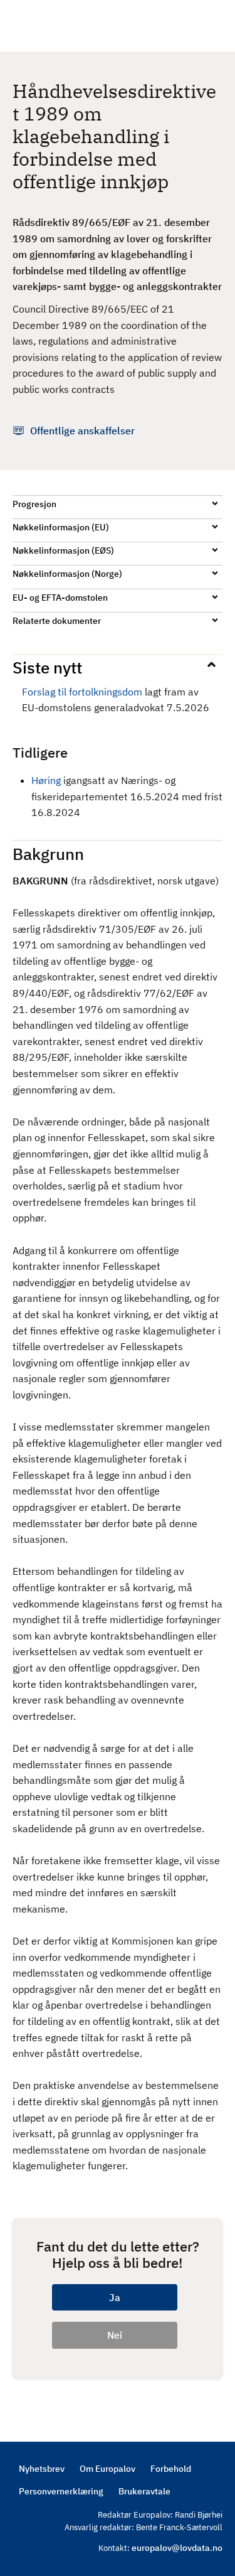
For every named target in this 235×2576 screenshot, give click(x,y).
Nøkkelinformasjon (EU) (61, 527)
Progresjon (34, 504)
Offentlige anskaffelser (82, 431)
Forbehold (171, 2469)
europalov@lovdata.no (177, 2548)
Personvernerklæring (61, 2491)
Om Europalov (107, 2469)
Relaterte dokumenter (57, 621)
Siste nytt (47, 667)
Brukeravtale (144, 2491)
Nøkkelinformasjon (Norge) (67, 574)
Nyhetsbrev (42, 2469)
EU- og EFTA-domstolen (60, 598)
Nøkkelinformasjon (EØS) (63, 550)
